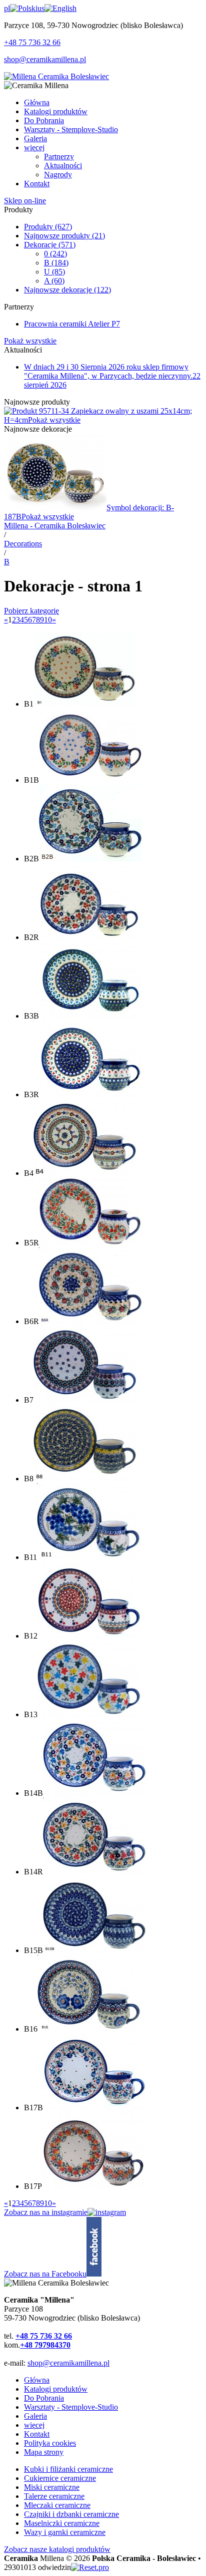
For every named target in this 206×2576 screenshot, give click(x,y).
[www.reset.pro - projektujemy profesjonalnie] (90, 2567)
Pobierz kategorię (31, 611)
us (41, 8)
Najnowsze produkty (64, 236)
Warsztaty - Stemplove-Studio (71, 2407)
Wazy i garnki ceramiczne (65, 2532)
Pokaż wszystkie (30, 341)
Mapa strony (44, 2452)
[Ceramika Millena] (56, 76)
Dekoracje (50, 245)
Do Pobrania (44, 2398)
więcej (34, 2425)
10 (48, 620)
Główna (37, 2380)
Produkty (48, 227)
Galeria (35, 2416)
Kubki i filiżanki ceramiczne (68, 2469)
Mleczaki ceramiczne (57, 2505)
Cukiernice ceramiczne (60, 2478)
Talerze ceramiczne (54, 2496)
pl (7, 8)
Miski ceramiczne (52, 2487)
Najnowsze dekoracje (67, 290)
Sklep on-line (25, 201)
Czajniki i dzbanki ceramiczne (71, 2514)
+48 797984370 (45, 2345)
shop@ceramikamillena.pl (45, 59)
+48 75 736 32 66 (32, 42)
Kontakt (37, 2434)
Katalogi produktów (56, 2389)
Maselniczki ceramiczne (62, 2523)
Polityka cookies (50, 2443)
